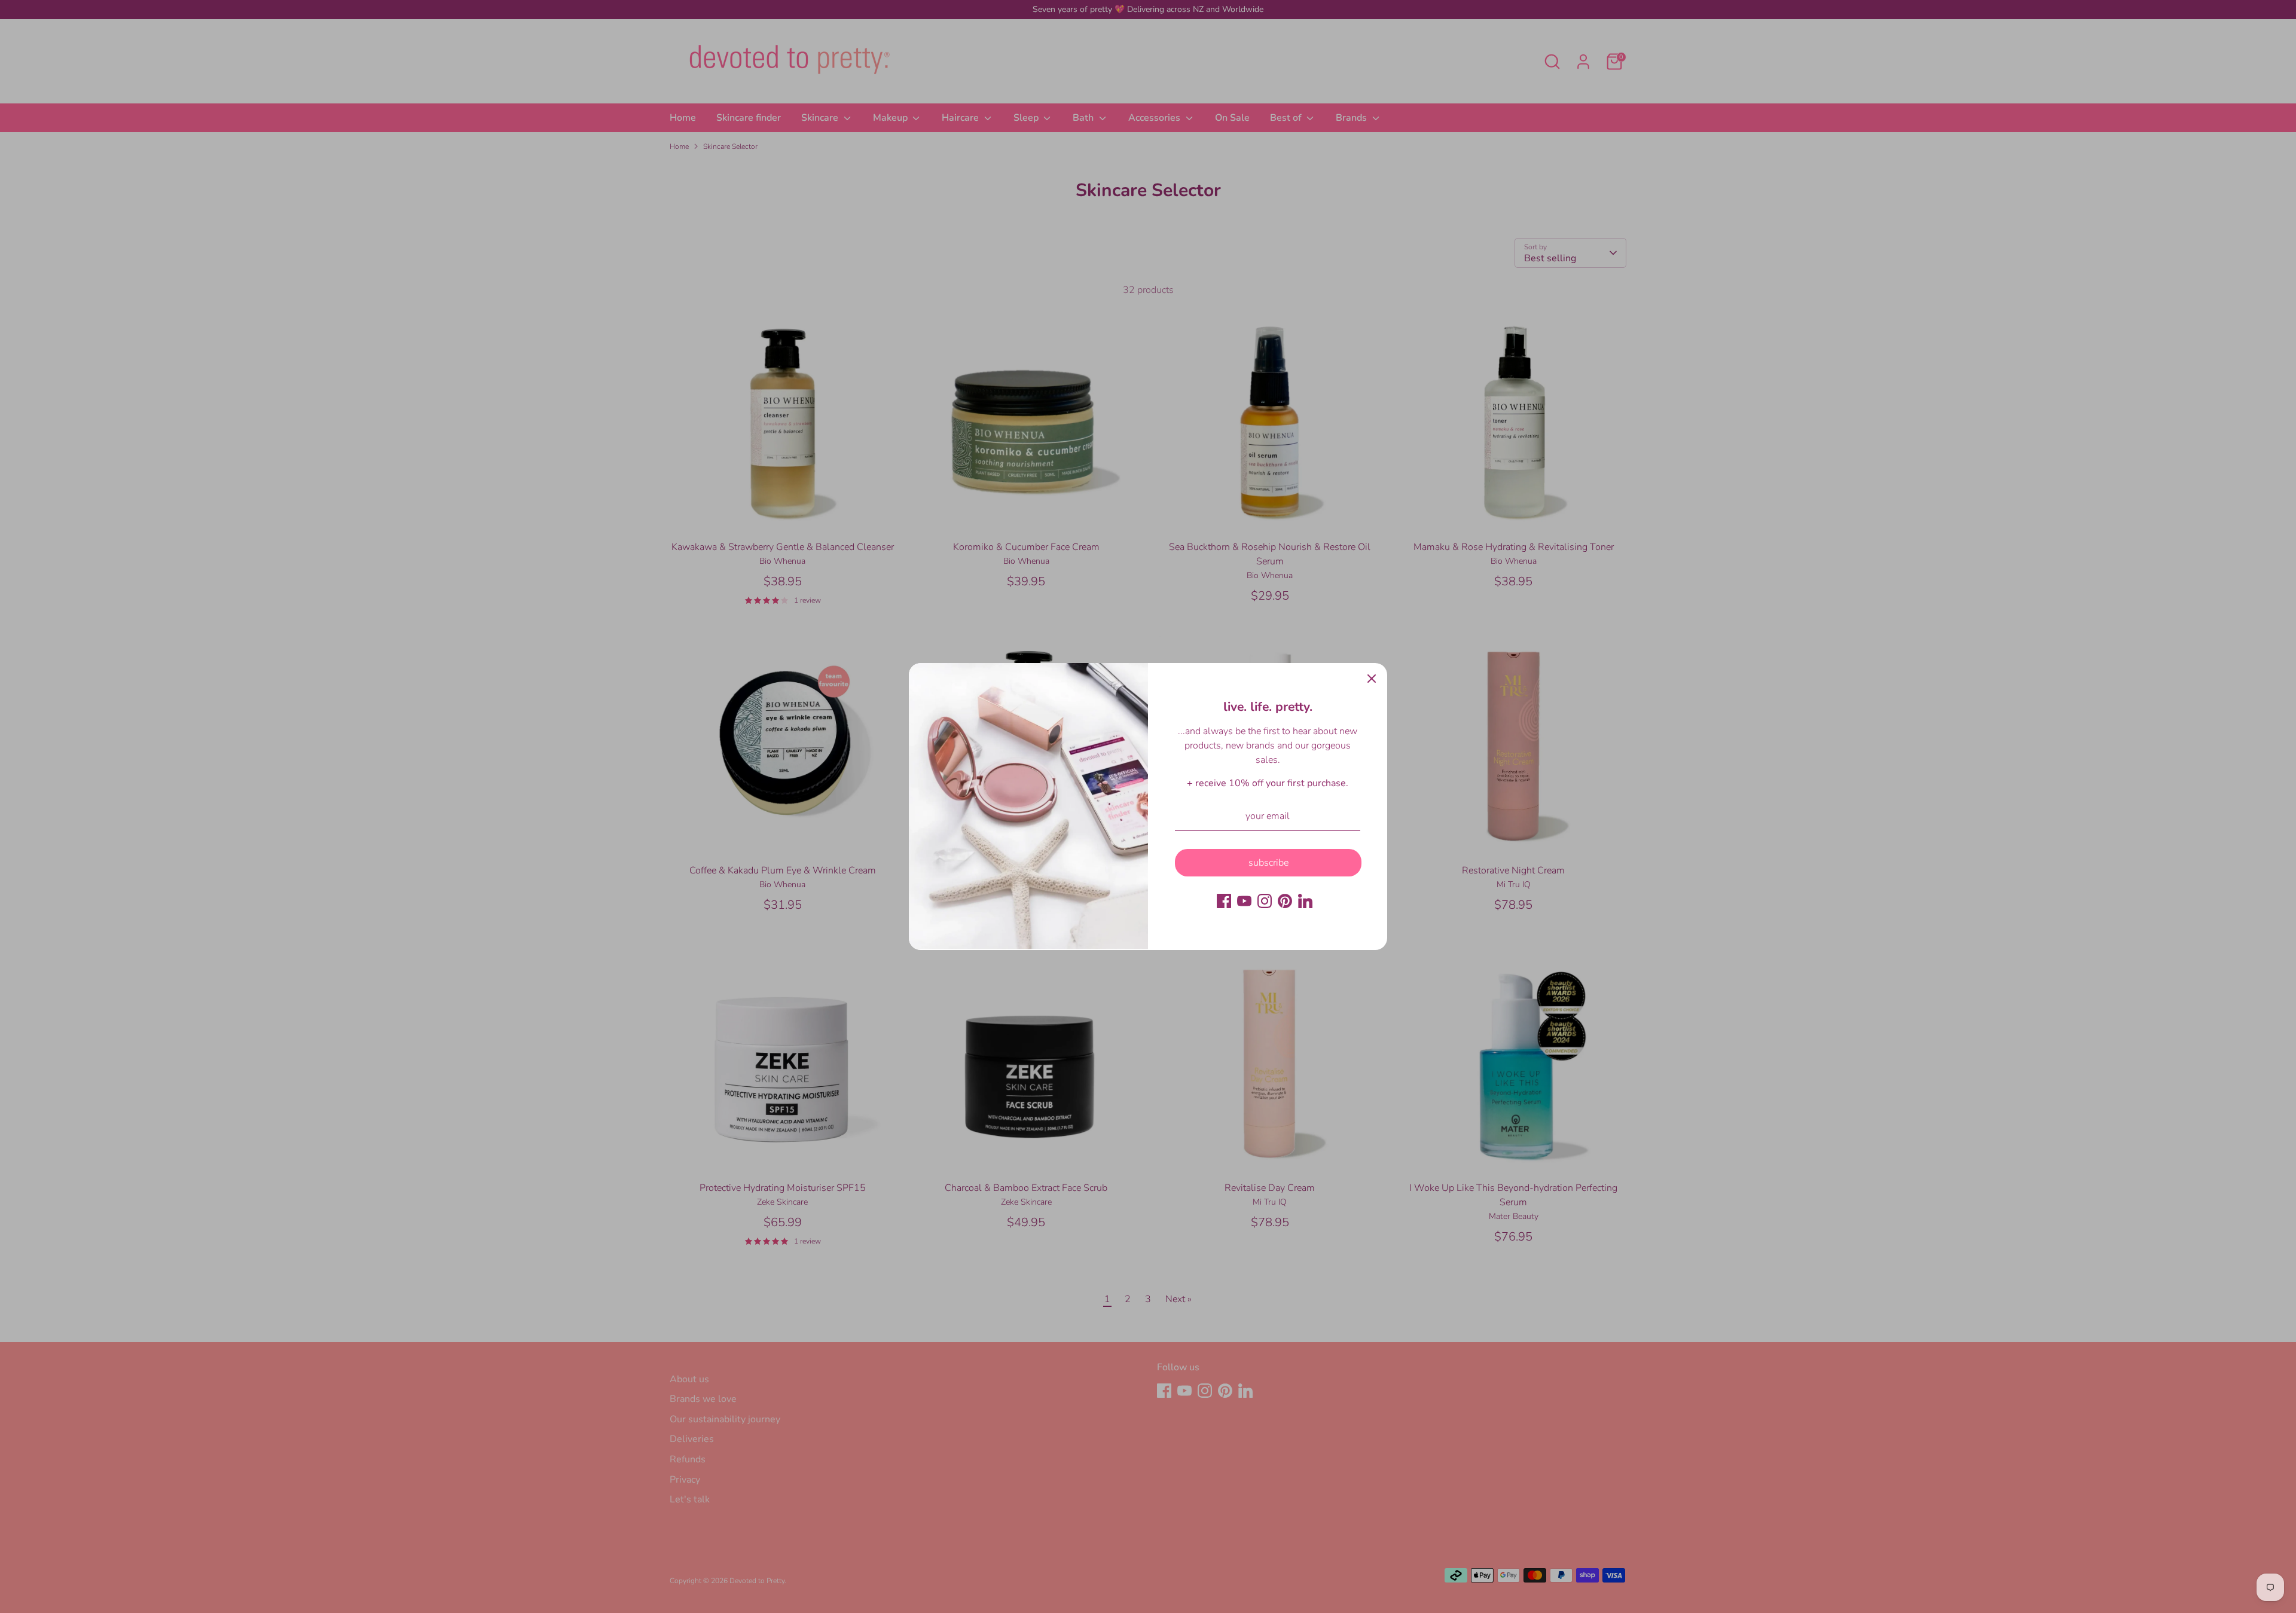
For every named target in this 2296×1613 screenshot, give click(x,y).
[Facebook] (1224, 901)
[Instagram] (1265, 901)
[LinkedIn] (1305, 901)
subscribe (1268, 863)
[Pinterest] (1285, 901)
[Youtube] (1244, 901)
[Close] (1372, 679)
